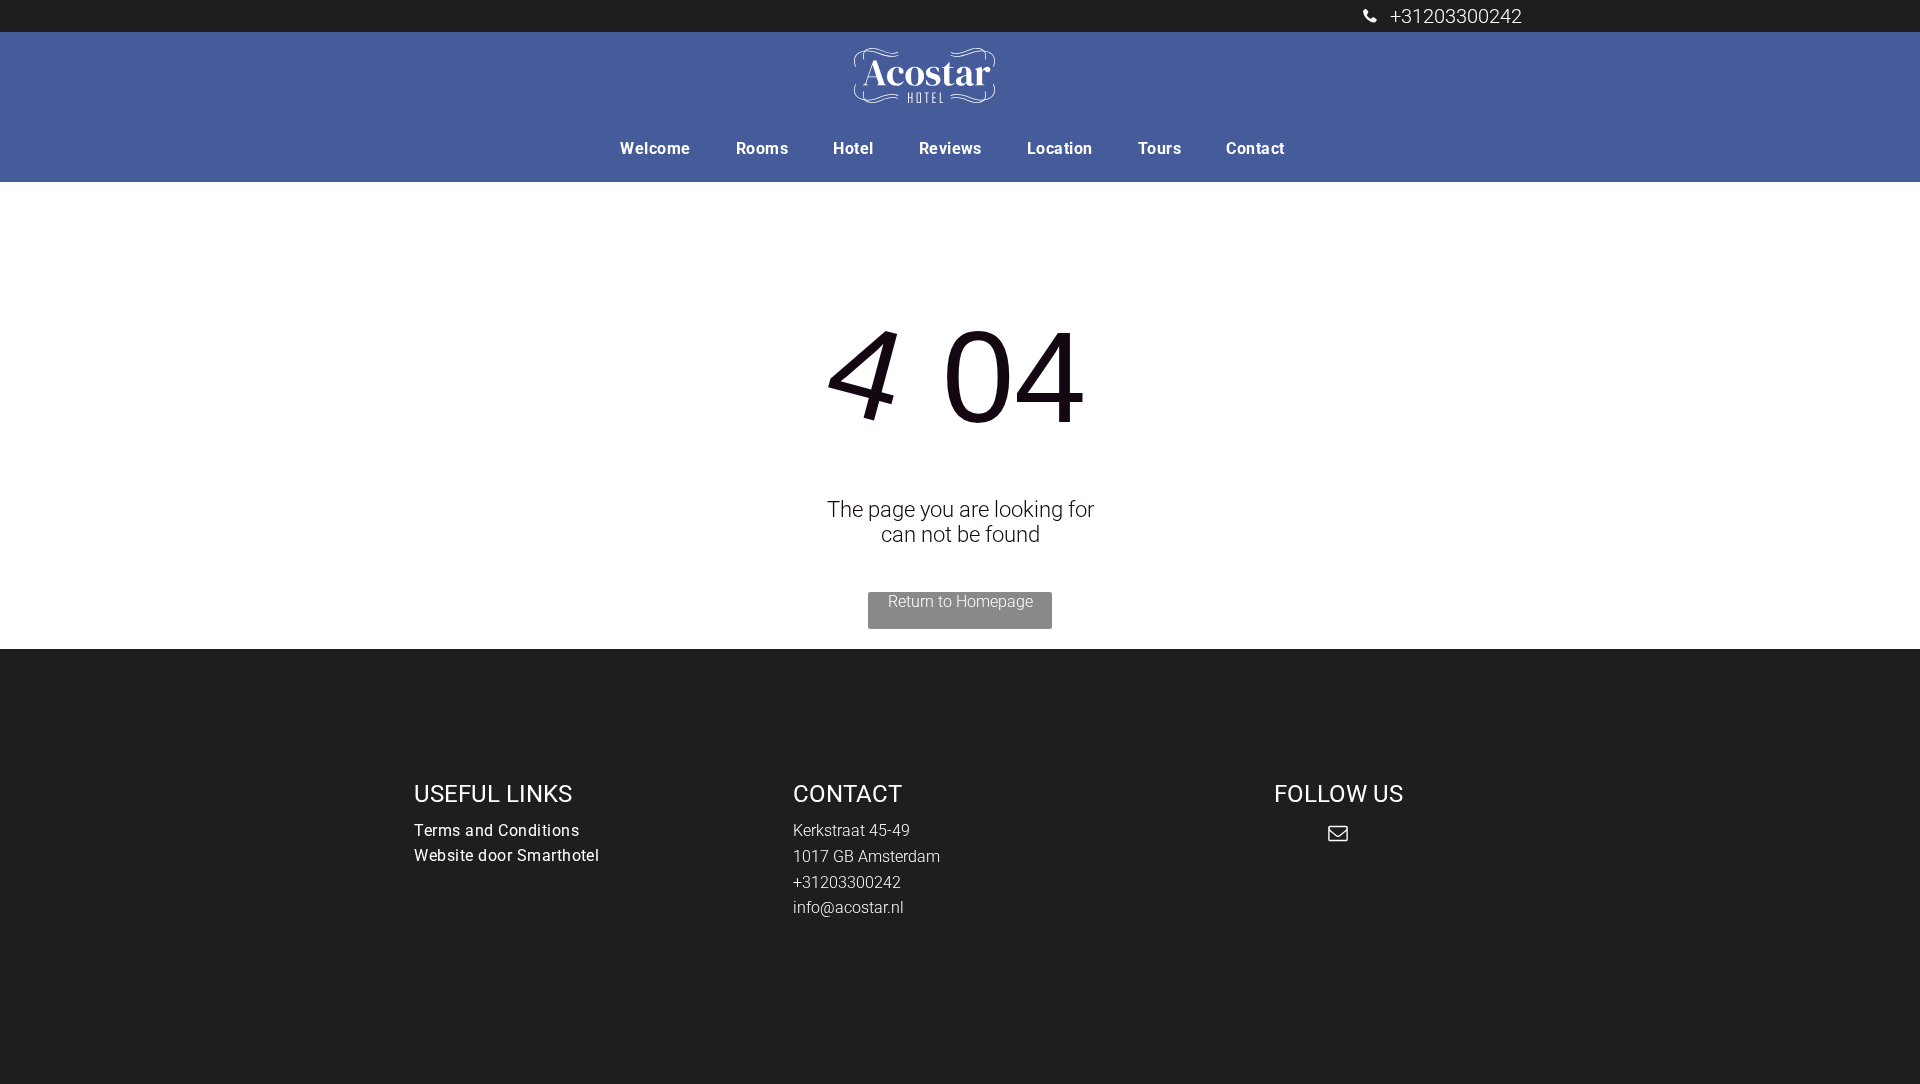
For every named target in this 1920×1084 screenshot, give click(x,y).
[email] (1338, 835)
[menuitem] (662, 148)
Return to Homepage (960, 601)
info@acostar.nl (848, 907)
